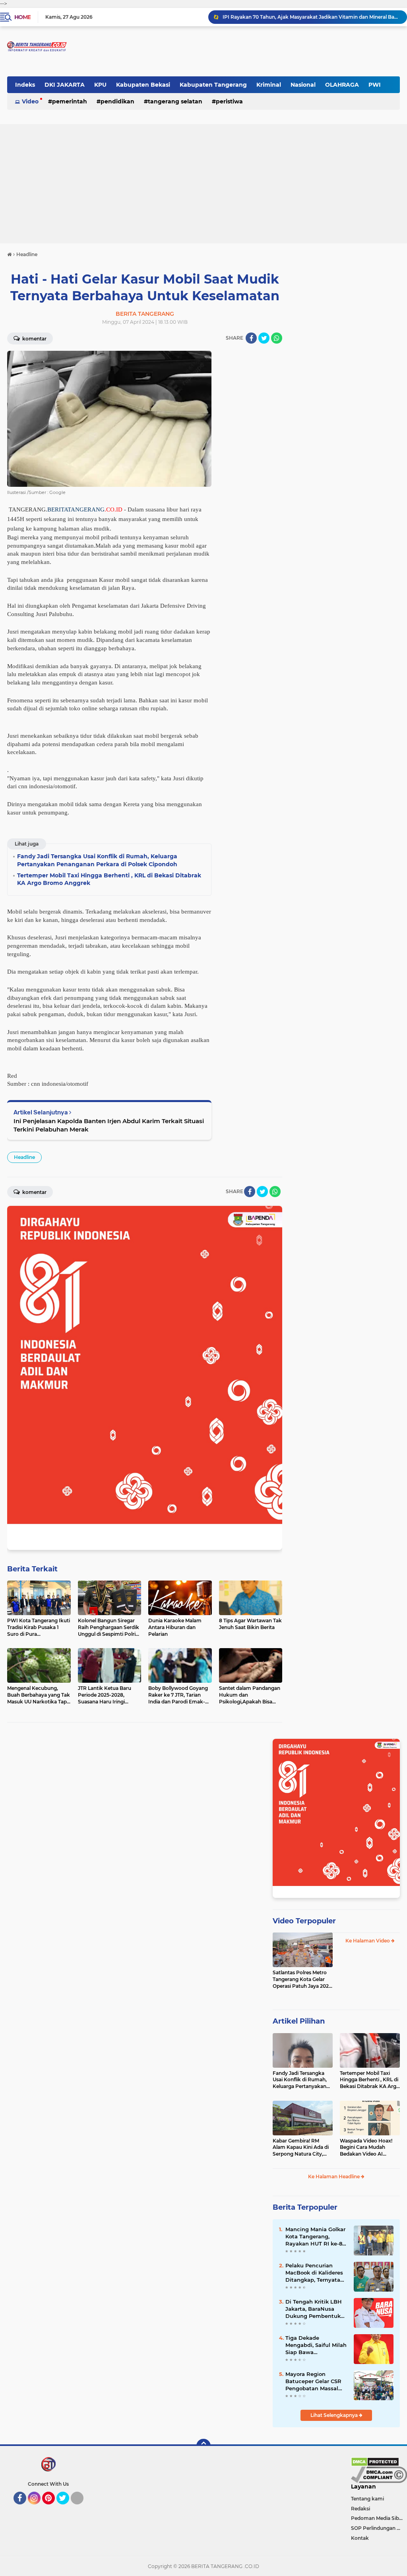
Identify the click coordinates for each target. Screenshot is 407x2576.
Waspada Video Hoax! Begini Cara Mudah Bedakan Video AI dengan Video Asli (366, 2148)
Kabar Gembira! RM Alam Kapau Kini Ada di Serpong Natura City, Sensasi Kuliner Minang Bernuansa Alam (301, 2148)
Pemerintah (70, 101)
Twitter (66, 2508)
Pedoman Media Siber (377, 2518)
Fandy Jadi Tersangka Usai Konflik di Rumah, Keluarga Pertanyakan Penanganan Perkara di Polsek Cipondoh (301, 2080)
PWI (375, 85)
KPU (100, 85)
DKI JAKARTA (65, 85)
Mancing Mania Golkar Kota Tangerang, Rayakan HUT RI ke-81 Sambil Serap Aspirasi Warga (315, 2237)
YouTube (82, 2508)
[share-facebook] (251, 338)
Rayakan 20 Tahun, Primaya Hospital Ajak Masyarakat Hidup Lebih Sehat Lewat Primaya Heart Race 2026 (311, 17)
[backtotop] (203, 2446)
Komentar (34, 339)
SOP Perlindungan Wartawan (379, 2528)
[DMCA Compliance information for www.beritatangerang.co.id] (379, 2474)
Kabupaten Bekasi (143, 85)
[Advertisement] (203, 184)
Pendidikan (117, 101)
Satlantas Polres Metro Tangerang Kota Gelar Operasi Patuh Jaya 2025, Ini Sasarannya (303, 1979)
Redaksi (360, 2509)
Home (22, 17)
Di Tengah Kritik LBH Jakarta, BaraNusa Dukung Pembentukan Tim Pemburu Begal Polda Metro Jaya (316, 2309)
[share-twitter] (264, 338)
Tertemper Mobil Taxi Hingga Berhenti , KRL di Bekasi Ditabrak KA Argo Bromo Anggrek (370, 2080)
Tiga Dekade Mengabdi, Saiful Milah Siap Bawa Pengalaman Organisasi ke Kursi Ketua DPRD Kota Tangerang (316, 2345)
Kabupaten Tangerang (213, 85)
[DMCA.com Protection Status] (375, 2461)
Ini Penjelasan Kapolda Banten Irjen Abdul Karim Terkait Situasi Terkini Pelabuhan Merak (109, 1125)
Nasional (303, 85)
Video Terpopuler (304, 1921)
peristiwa (229, 101)
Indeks (25, 85)
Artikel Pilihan (299, 2021)
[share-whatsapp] (277, 338)
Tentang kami (367, 2499)
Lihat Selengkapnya (335, 2415)
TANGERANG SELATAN (175, 101)
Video (30, 101)
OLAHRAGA (342, 85)
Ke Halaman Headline (334, 2176)
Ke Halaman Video (368, 1941)
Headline (24, 1157)
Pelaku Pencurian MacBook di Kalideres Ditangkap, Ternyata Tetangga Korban (314, 2273)
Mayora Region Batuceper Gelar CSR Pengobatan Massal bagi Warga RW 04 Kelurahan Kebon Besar (313, 2382)
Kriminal (269, 85)
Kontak (360, 2538)
